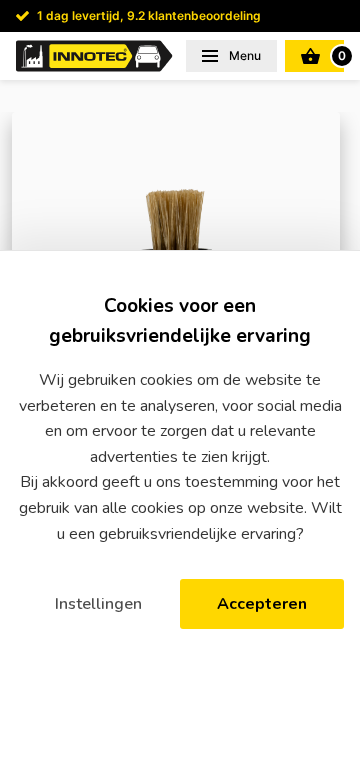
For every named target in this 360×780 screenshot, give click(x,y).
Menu (243, 55)
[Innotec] (94, 56)
